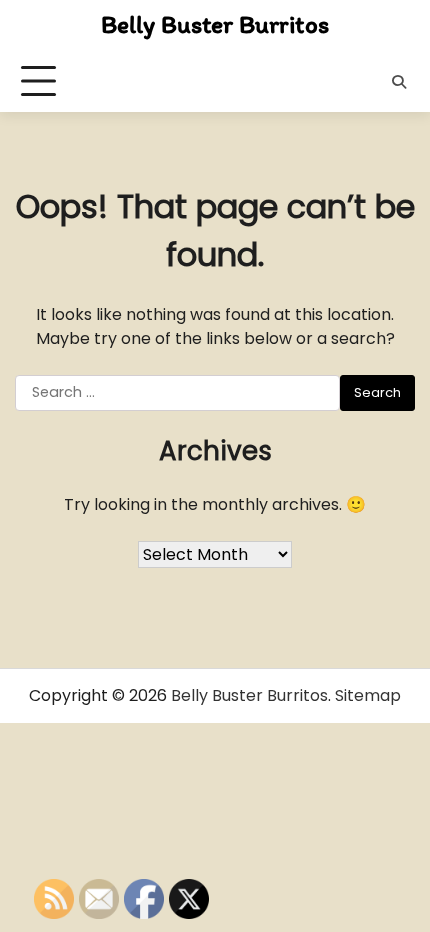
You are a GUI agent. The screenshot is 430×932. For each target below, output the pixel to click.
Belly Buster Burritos (215, 24)
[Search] (399, 82)
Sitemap (368, 695)
